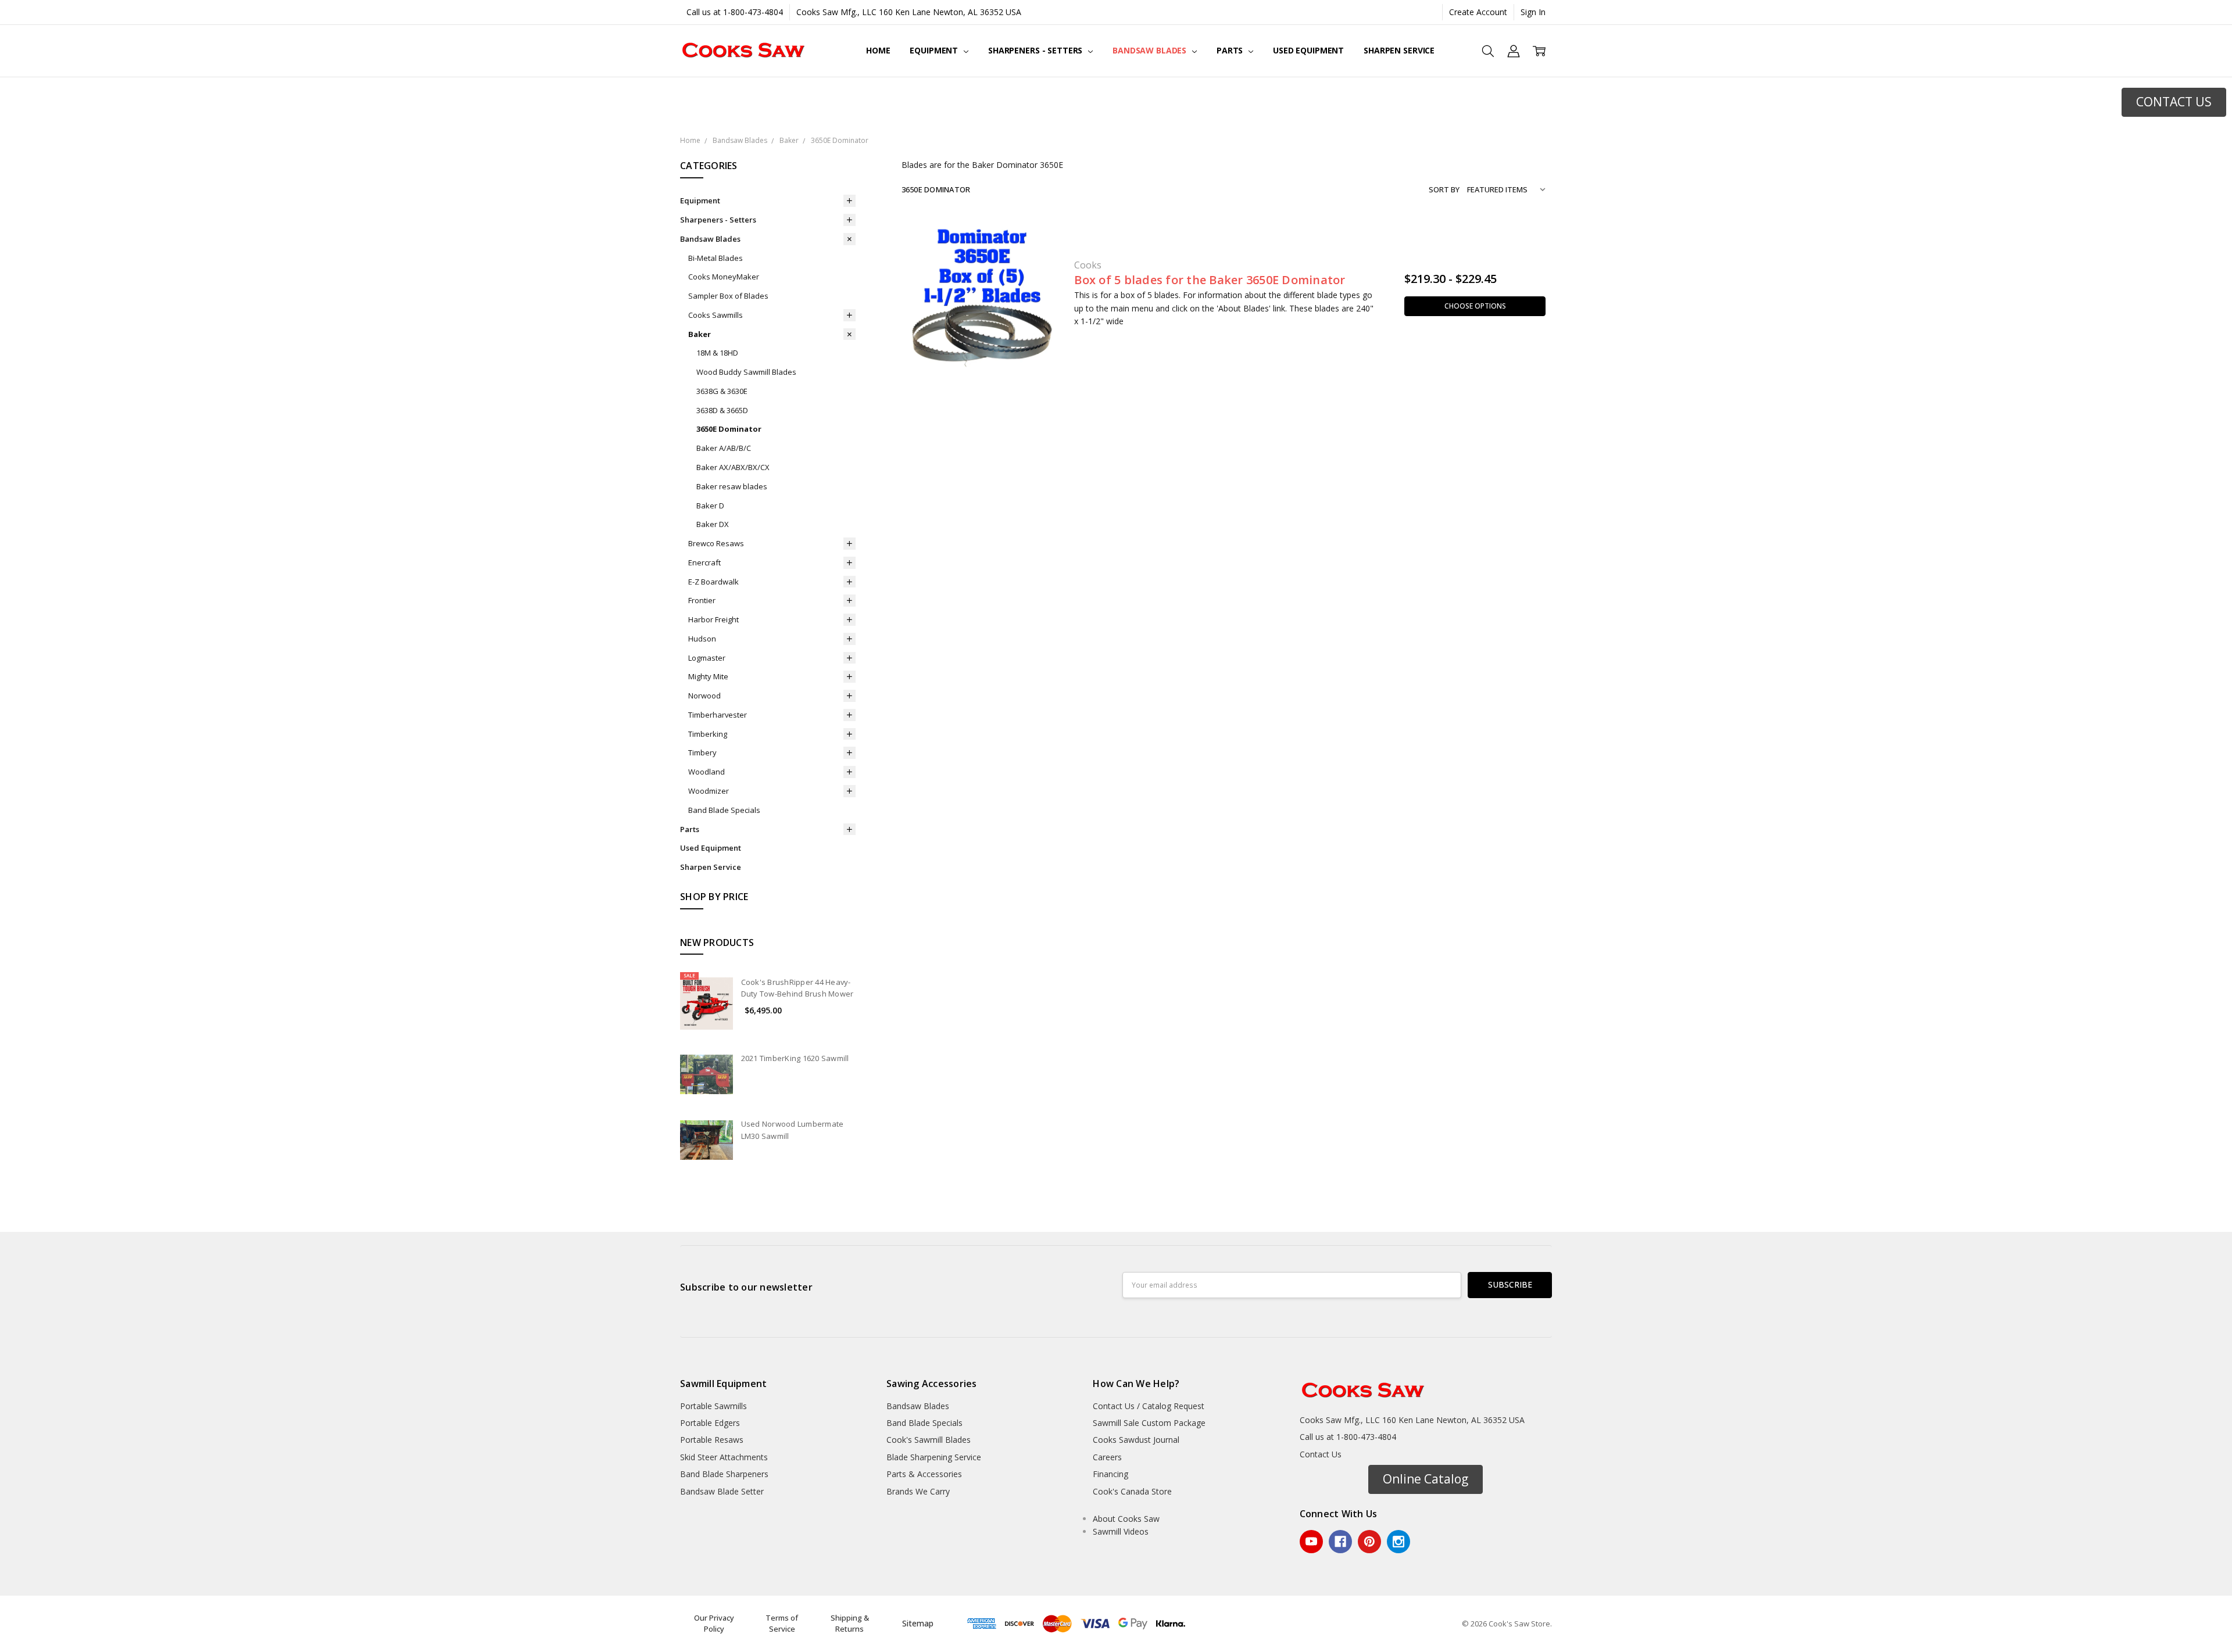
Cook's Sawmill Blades (929, 1440)
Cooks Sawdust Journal (1136, 1440)
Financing (1110, 1474)
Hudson (702, 639)
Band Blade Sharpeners (724, 1474)
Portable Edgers (710, 1423)
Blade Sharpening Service (934, 1457)
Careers (1107, 1457)
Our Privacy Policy (714, 1624)
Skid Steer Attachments (724, 1457)
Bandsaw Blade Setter (722, 1491)
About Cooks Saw (1126, 1519)
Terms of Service (782, 1624)
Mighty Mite (708, 676)
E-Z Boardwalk (713, 582)
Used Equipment (1308, 50)
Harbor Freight (713, 619)
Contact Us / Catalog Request (1149, 1406)
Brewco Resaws (716, 543)
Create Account (1478, 12)
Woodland (707, 772)
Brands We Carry (918, 1491)
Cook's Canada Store (1132, 1491)
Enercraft (704, 562)
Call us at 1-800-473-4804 (735, 12)
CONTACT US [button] (2174, 102)
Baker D (710, 506)
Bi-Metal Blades (716, 258)
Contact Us (1321, 1454)
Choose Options (1475, 306)
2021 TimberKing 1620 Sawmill (795, 1058)
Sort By (1444, 189)
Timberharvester (718, 715)
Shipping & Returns (850, 1624)
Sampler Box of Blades (728, 296)
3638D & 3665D (722, 410)
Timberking (708, 734)
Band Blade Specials (724, 810)
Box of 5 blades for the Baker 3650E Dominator (1210, 280)
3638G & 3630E (722, 391)
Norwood (704, 696)
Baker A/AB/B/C (724, 448)
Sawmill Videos (1121, 1531)
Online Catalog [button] (1426, 1479)
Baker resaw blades (732, 486)
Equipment (935, 50)
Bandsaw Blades (1151, 50)
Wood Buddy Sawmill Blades (746, 372)
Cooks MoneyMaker (724, 277)
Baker (700, 334)
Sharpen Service (1399, 50)
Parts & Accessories (924, 1474)
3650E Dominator (729, 429)
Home (878, 50)
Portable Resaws (712, 1440)
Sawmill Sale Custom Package (1149, 1423)
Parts (1231, 50)
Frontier (702, 600)
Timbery (702, 752)
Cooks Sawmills (716, 315)
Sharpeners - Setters (1036, 50)
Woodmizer (709, 791)
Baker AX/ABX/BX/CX (733, 467)
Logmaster (707, 658)
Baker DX (713, 524)
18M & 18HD (717, 353)
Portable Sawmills (713, 1406)
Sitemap (918, 1623)
